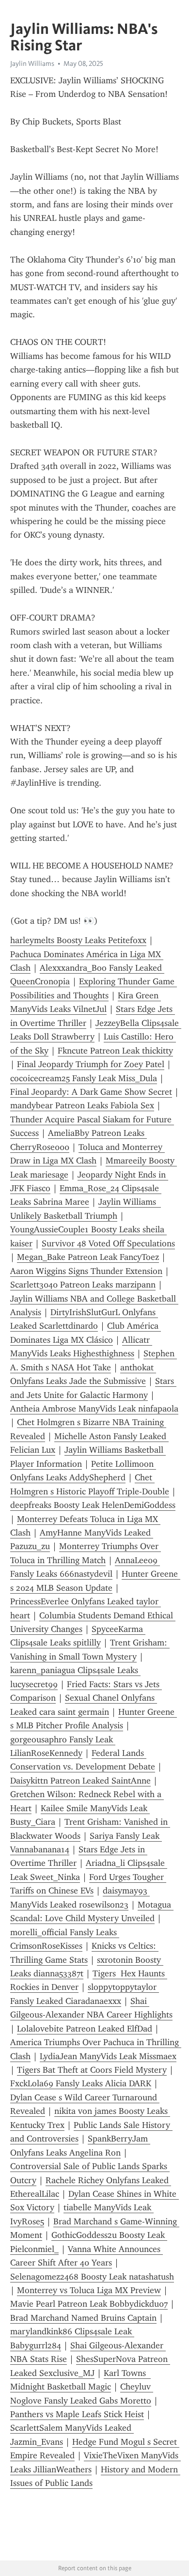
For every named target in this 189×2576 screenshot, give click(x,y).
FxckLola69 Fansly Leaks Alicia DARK (81, 2083)
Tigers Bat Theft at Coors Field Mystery (92, 2070)
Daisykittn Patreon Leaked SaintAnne (80, 1781)
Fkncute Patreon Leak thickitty (115, 1051)
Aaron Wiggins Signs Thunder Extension (86, 1271)
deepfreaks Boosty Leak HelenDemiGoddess (93, 1505)
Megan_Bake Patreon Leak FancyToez (88, 1257)
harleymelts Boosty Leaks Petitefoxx (78, 940)
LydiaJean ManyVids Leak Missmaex (108, 2056)
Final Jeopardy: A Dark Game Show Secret (91, 1092)
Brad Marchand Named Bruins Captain (83, 2318)
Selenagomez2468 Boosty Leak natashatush (92, 2277)
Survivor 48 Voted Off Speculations (108, 1243)
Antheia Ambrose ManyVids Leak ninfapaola (94, 1409)
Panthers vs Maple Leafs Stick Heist (77, 2414)
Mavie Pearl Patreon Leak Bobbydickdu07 (89, 2304)
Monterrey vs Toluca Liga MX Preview (89, 2290)
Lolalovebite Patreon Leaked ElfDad (85, 2029)
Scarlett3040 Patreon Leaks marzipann (83, 1285)
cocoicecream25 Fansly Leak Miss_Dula (84, 1078)
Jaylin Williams (32, 63)
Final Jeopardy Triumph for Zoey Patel (91, 1064)
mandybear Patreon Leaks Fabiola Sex (82, 1105)
